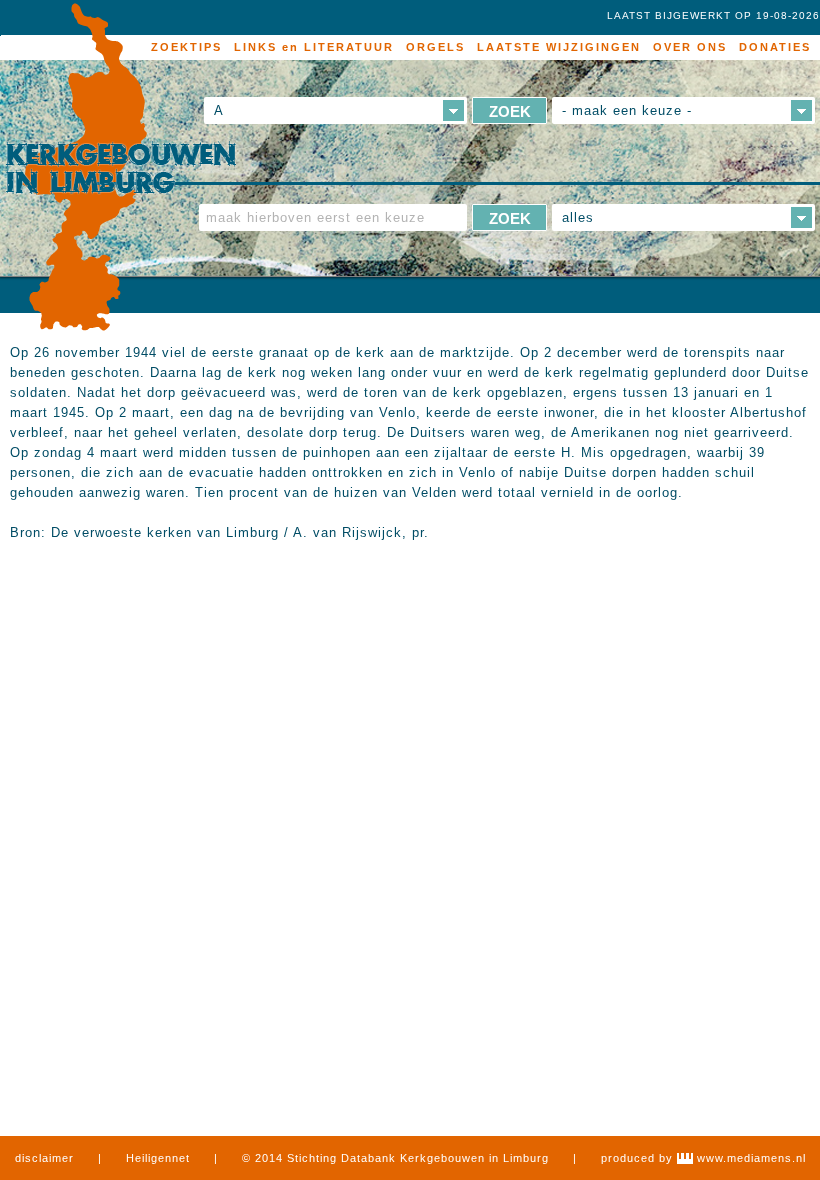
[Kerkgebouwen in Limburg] (120, 168)
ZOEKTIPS (186, 47)
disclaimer (44, 1158)
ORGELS (435, 47)
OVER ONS (690, 47)
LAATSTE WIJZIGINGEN (559, 47)
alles (578, 217)
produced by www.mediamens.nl (703, 1158)
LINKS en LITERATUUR (314, 47)
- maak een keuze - (627, 110)
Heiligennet (158, 1158)
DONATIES (775, 47)
